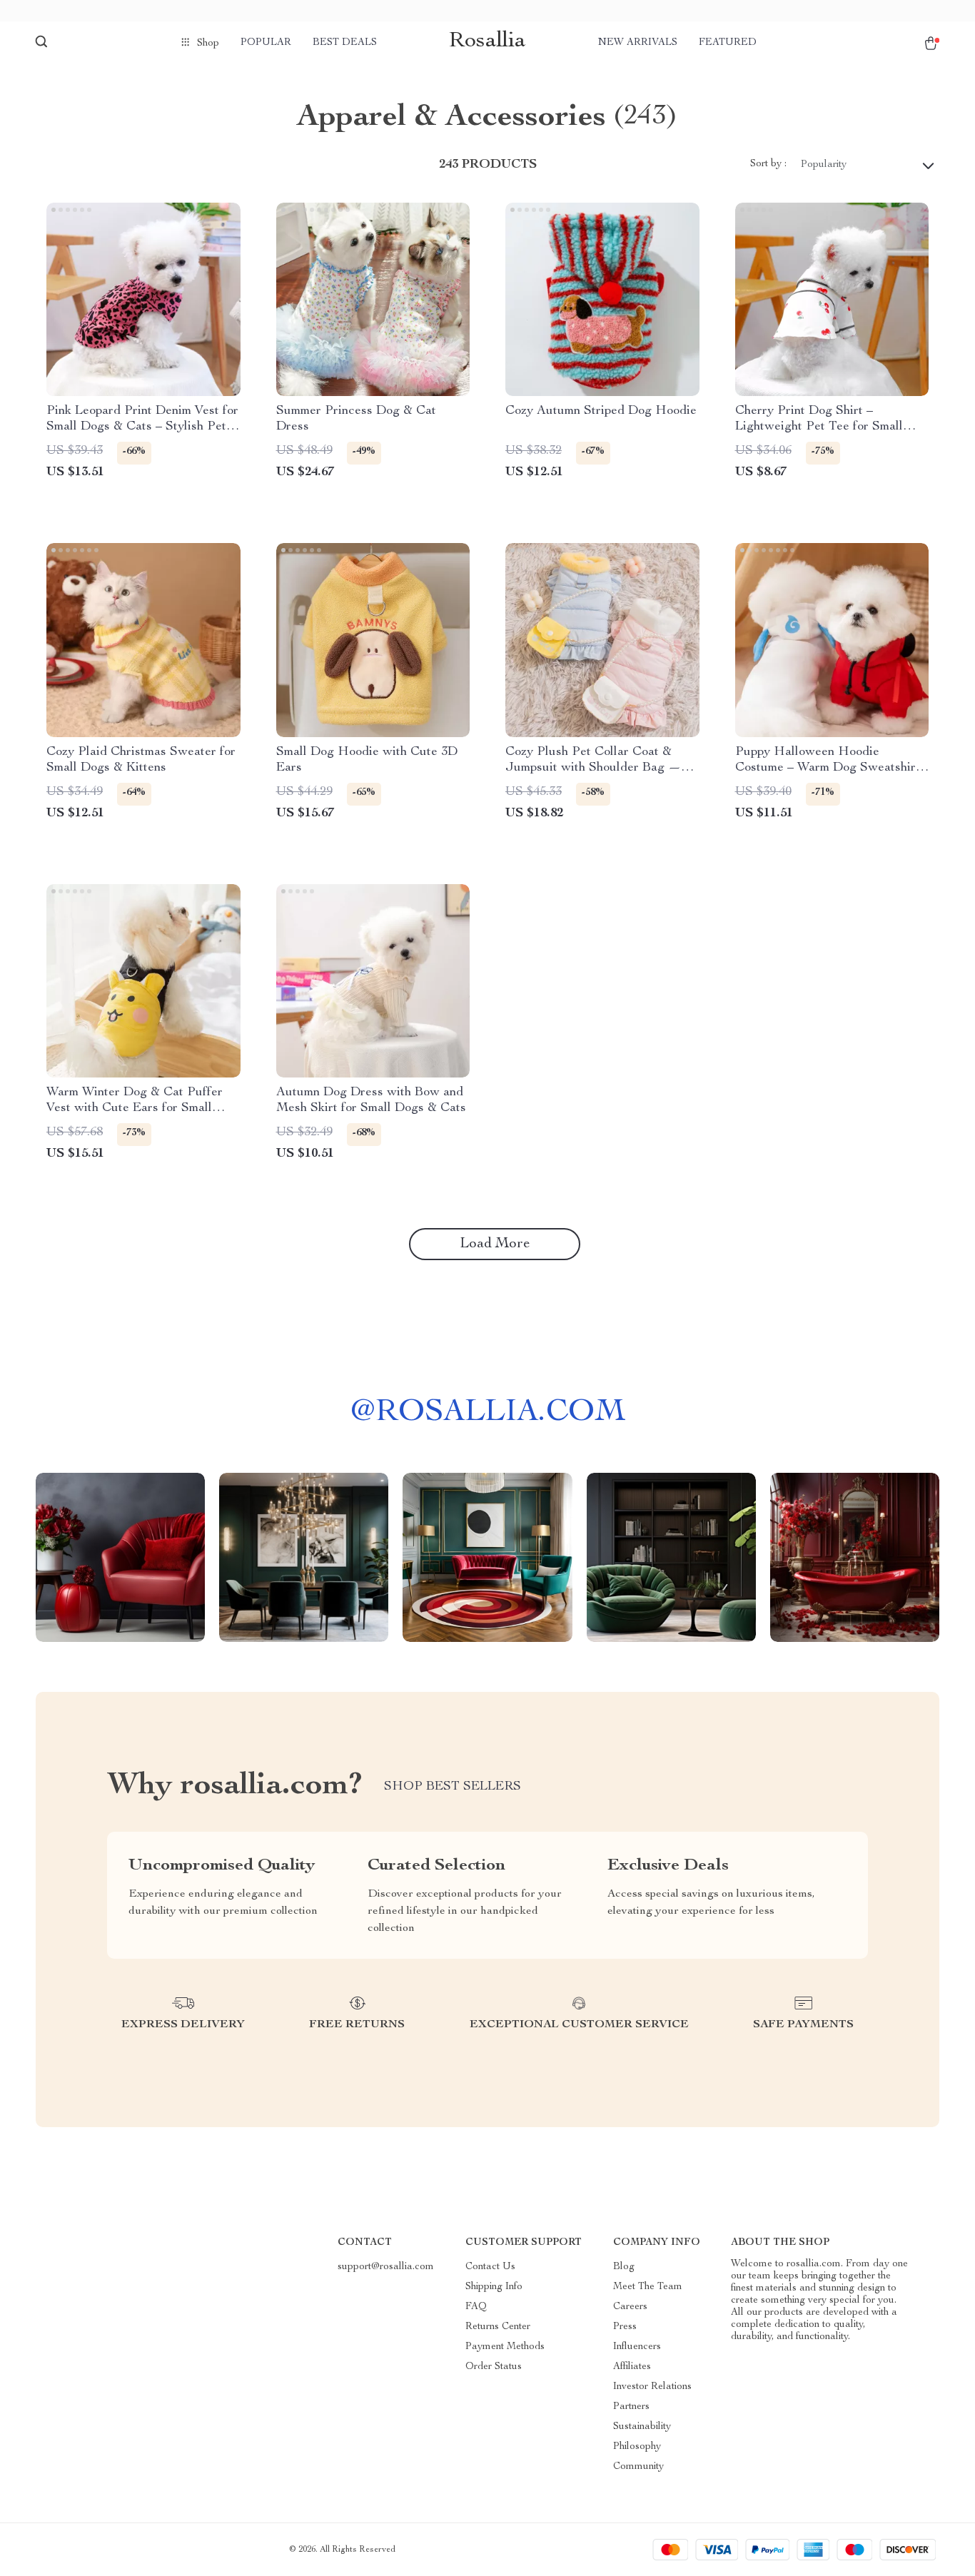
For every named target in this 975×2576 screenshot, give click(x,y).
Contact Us (490, 2267)
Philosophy (637, 2447)
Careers (630, 2307)
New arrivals (638, 43)
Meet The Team (648, 2287)
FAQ (476, 2307)
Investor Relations (652, 2387)
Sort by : (768, 164)
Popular (266, 43)
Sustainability (642, 2427)
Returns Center (498, 2327)
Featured (728, 43)
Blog (624, 2267)
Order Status (494, 2367)
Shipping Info (494, 2287)
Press (625, 2327)
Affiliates (632, 2367)
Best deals (345, 43)
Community (638, 2467)
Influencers (637, 2347)
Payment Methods (505, 2347)
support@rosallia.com (386, 2267)
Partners (631, 2407)
